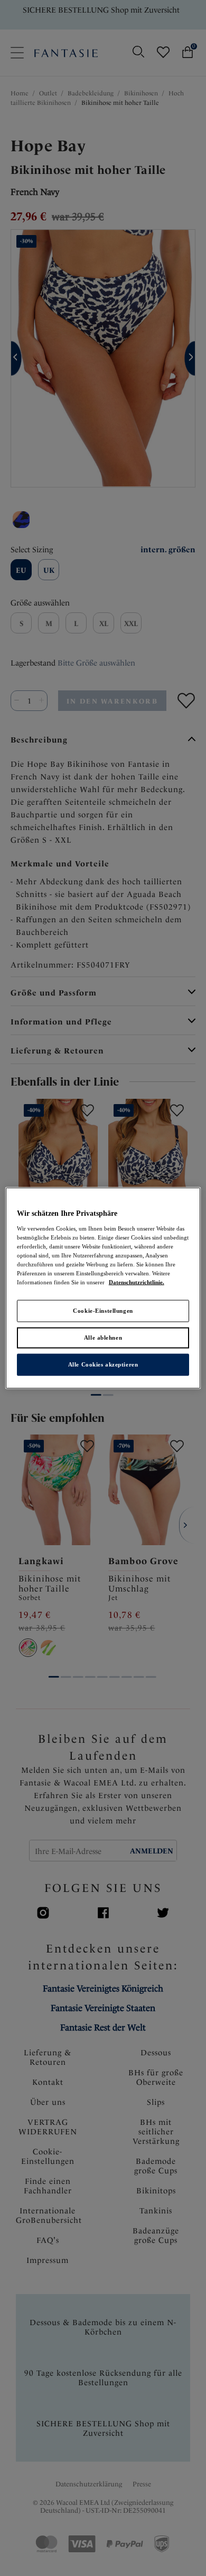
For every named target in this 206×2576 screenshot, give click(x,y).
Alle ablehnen (103, 1338)
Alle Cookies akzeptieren (103, 1364)
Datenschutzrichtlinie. (137, 1282)
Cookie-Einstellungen (103, 1311)
